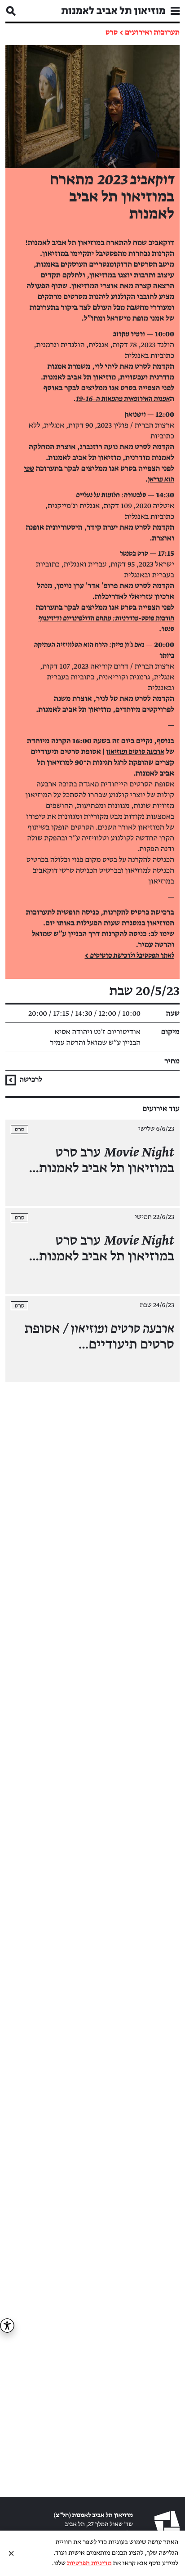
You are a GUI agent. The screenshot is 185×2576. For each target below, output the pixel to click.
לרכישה (30, 1080)
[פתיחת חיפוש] (11, 11)
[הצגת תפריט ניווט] (175, 11)
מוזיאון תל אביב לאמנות (113, 11)
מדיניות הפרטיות (89, 2564)
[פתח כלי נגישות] (7, 2326)
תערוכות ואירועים (152, 32)
